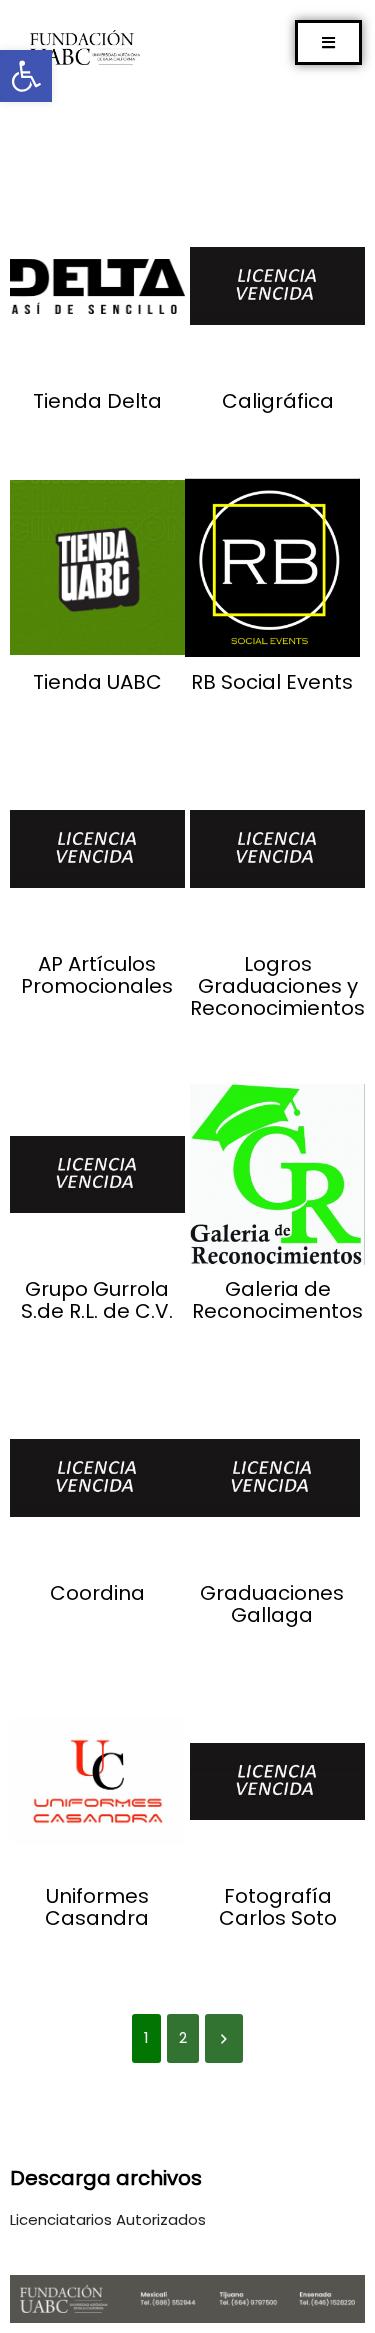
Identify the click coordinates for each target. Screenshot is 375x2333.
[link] (26, 76)
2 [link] (183, 2037)
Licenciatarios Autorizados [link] (108, 2219)
